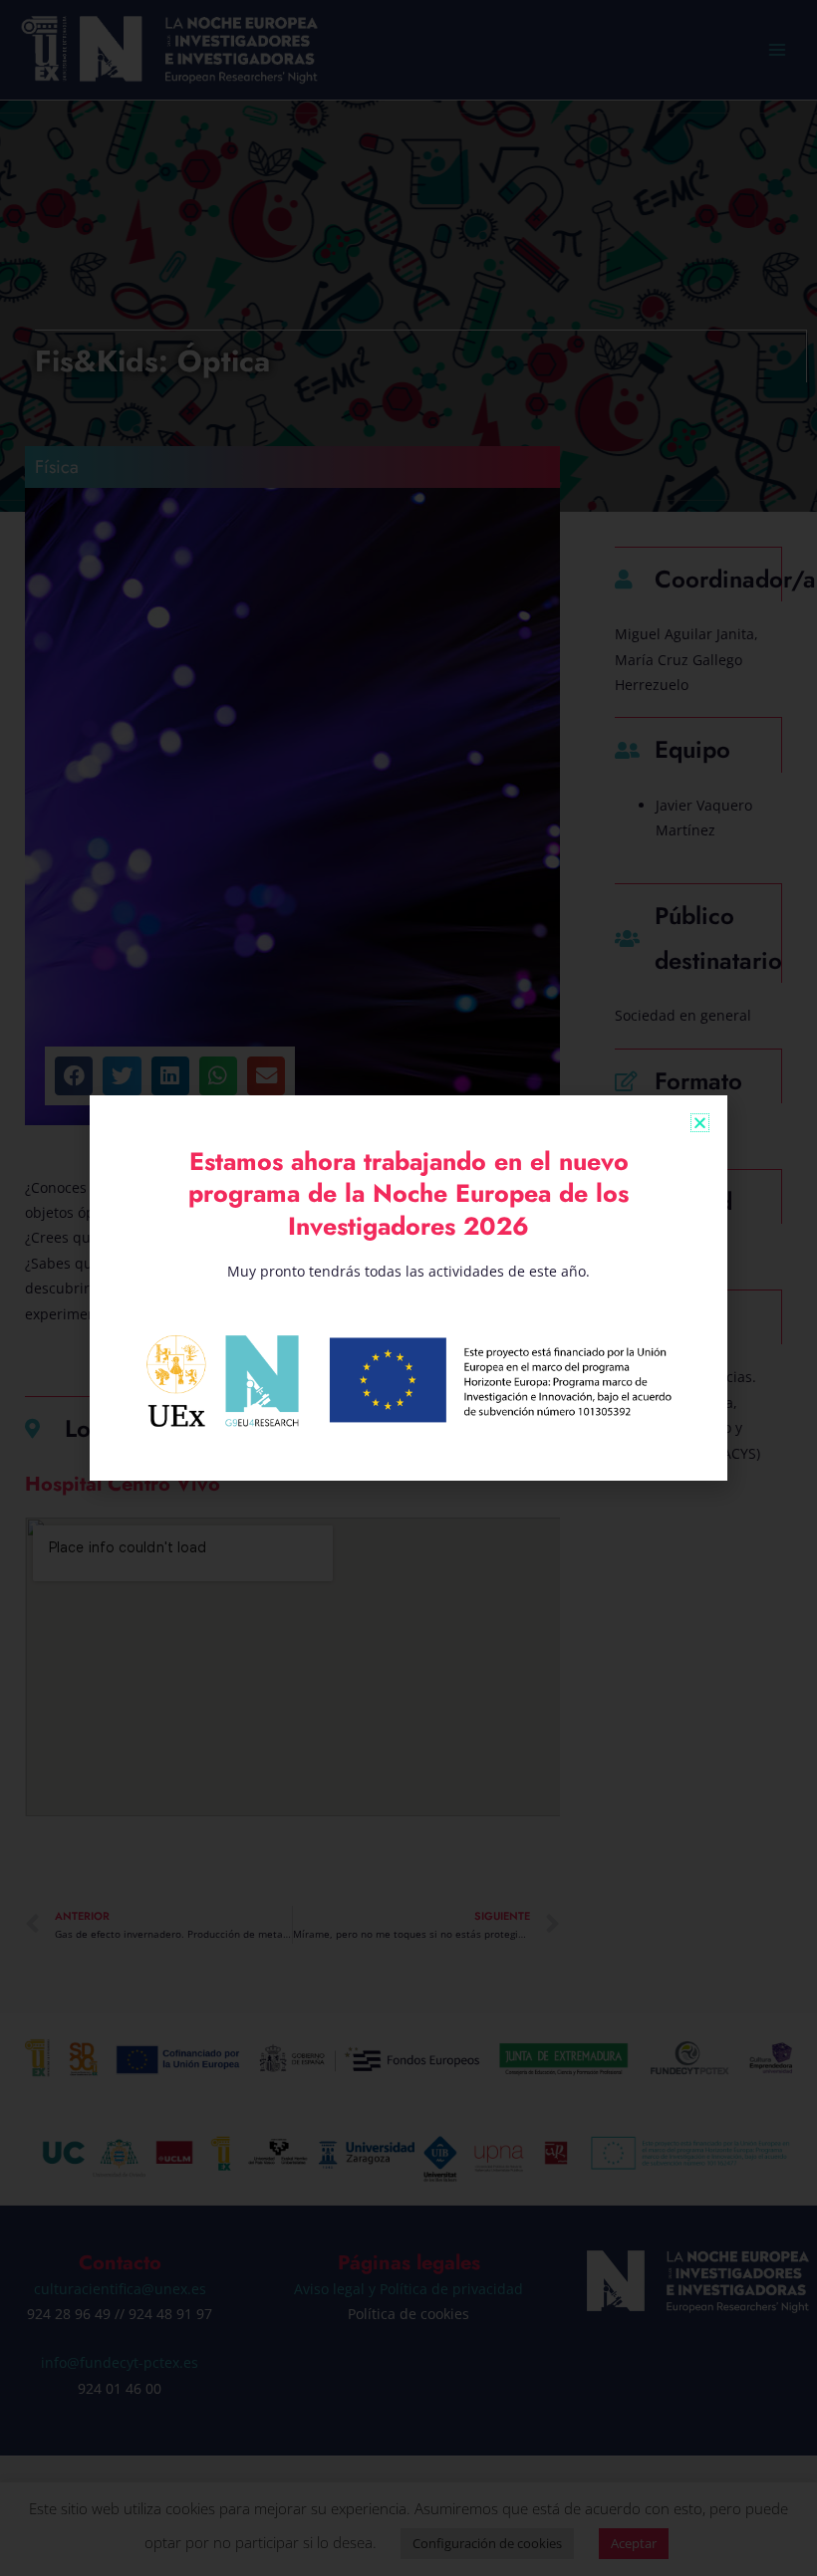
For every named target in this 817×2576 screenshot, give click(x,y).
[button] (700, 1123)
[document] (408, 1288)
